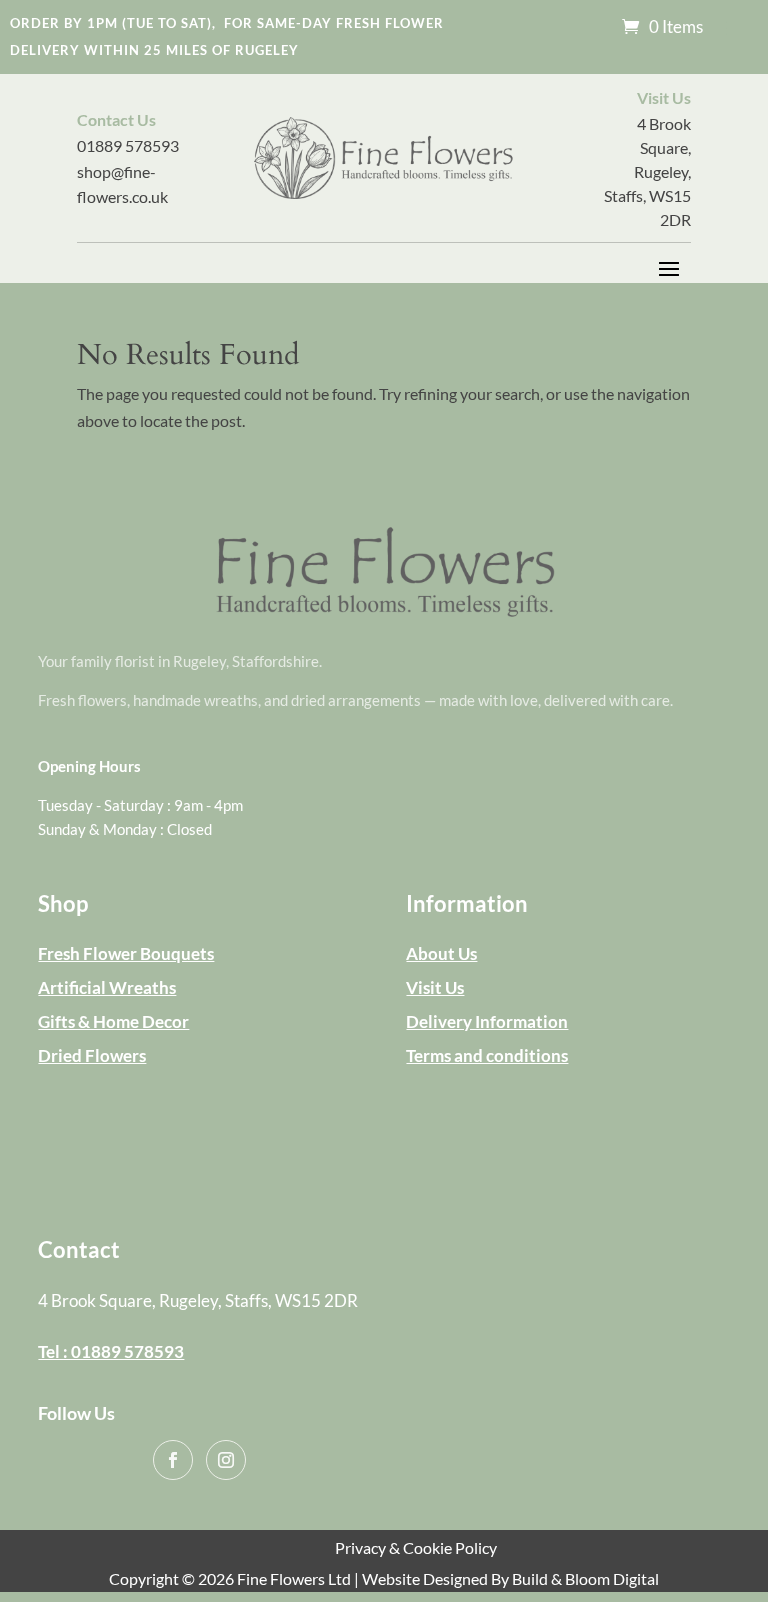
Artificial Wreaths (107, 987)
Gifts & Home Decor (113, 1021)
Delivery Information (487, 1021)
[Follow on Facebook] (173, 1460)
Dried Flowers (92, 1055)
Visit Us (435, 987)
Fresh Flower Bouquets (126, 953)
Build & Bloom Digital (585, 1578)
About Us (441, 953)
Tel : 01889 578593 (111, 1351)
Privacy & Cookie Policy (416, 1547)
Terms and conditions (487, 1055)
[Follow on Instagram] (226, 1460)
